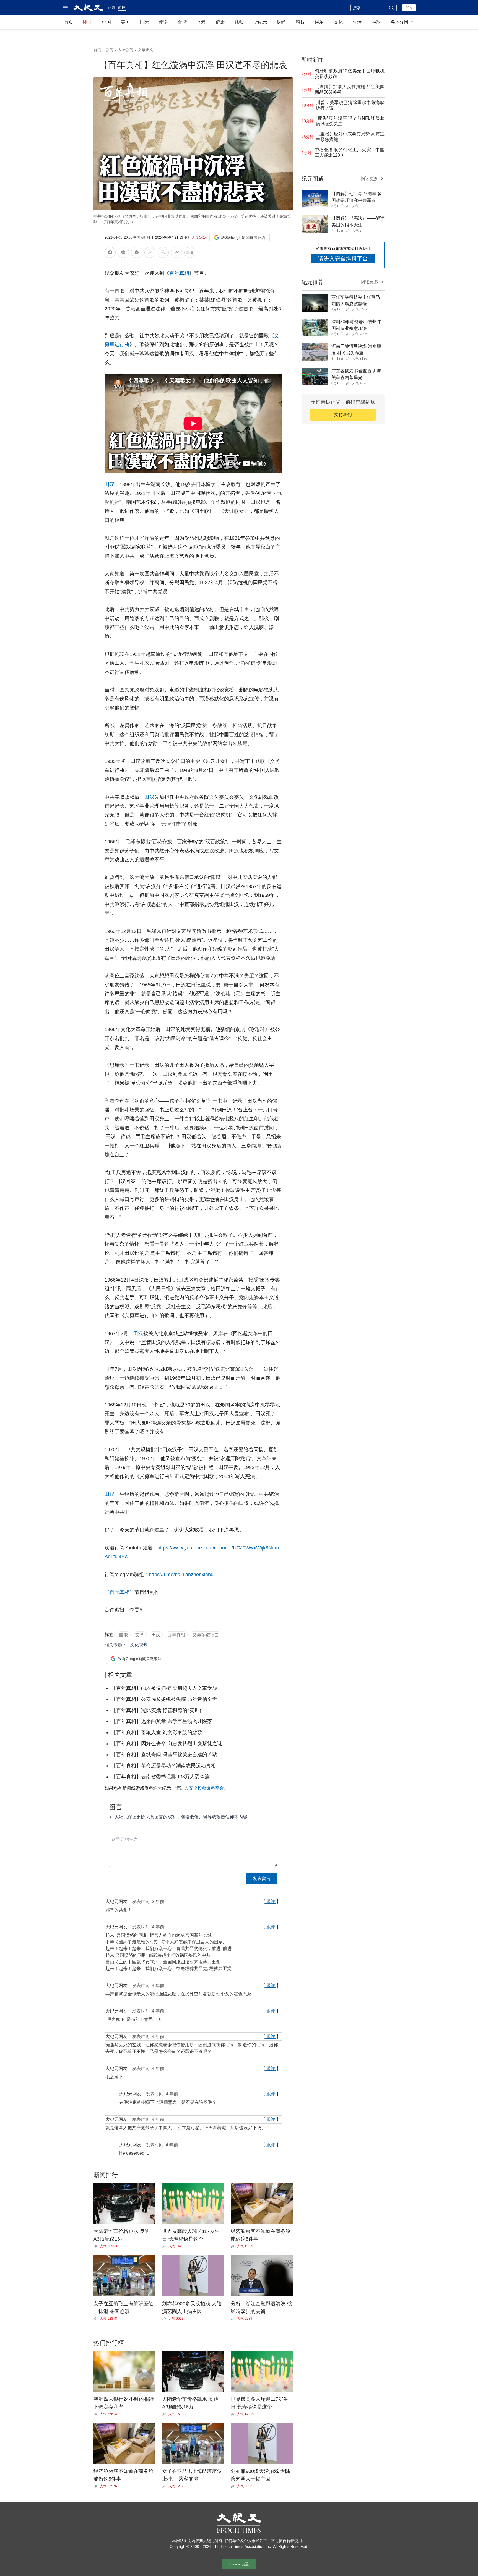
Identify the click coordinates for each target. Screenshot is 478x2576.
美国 (125, 22)
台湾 (182, 22)
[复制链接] (150, 252)
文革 (140, 1635)
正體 (112, 7)
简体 (122, 7)
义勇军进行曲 (206, 1635)
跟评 (271, 1902)
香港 (201, 22)
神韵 (376, 22)
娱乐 (319, 22)
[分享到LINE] (123, 253)
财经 (281, 22)
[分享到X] (137, 253)
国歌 (124, 1635)
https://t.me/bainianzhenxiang (181, 1575)
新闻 (110, 50)
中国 (106, 22)
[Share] (97, 2246)
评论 (163, 22)
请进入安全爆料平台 (343, 259)
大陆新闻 (126, 50)
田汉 (110, 484)
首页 (69, 22)
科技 (300, 22)
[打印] (163, 253)
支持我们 (343, 415)
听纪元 (260, 22)
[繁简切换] (190, 253)
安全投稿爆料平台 (206, 1788)
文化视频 (139, 1645)
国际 (144, 22)
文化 (338, 22)
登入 (409, 7)
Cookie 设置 (239, 2564)
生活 (357, 22)
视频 (239, 22)
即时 (87, 22)
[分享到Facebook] (110, 253)
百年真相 (179, 273)
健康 (220, 22)
